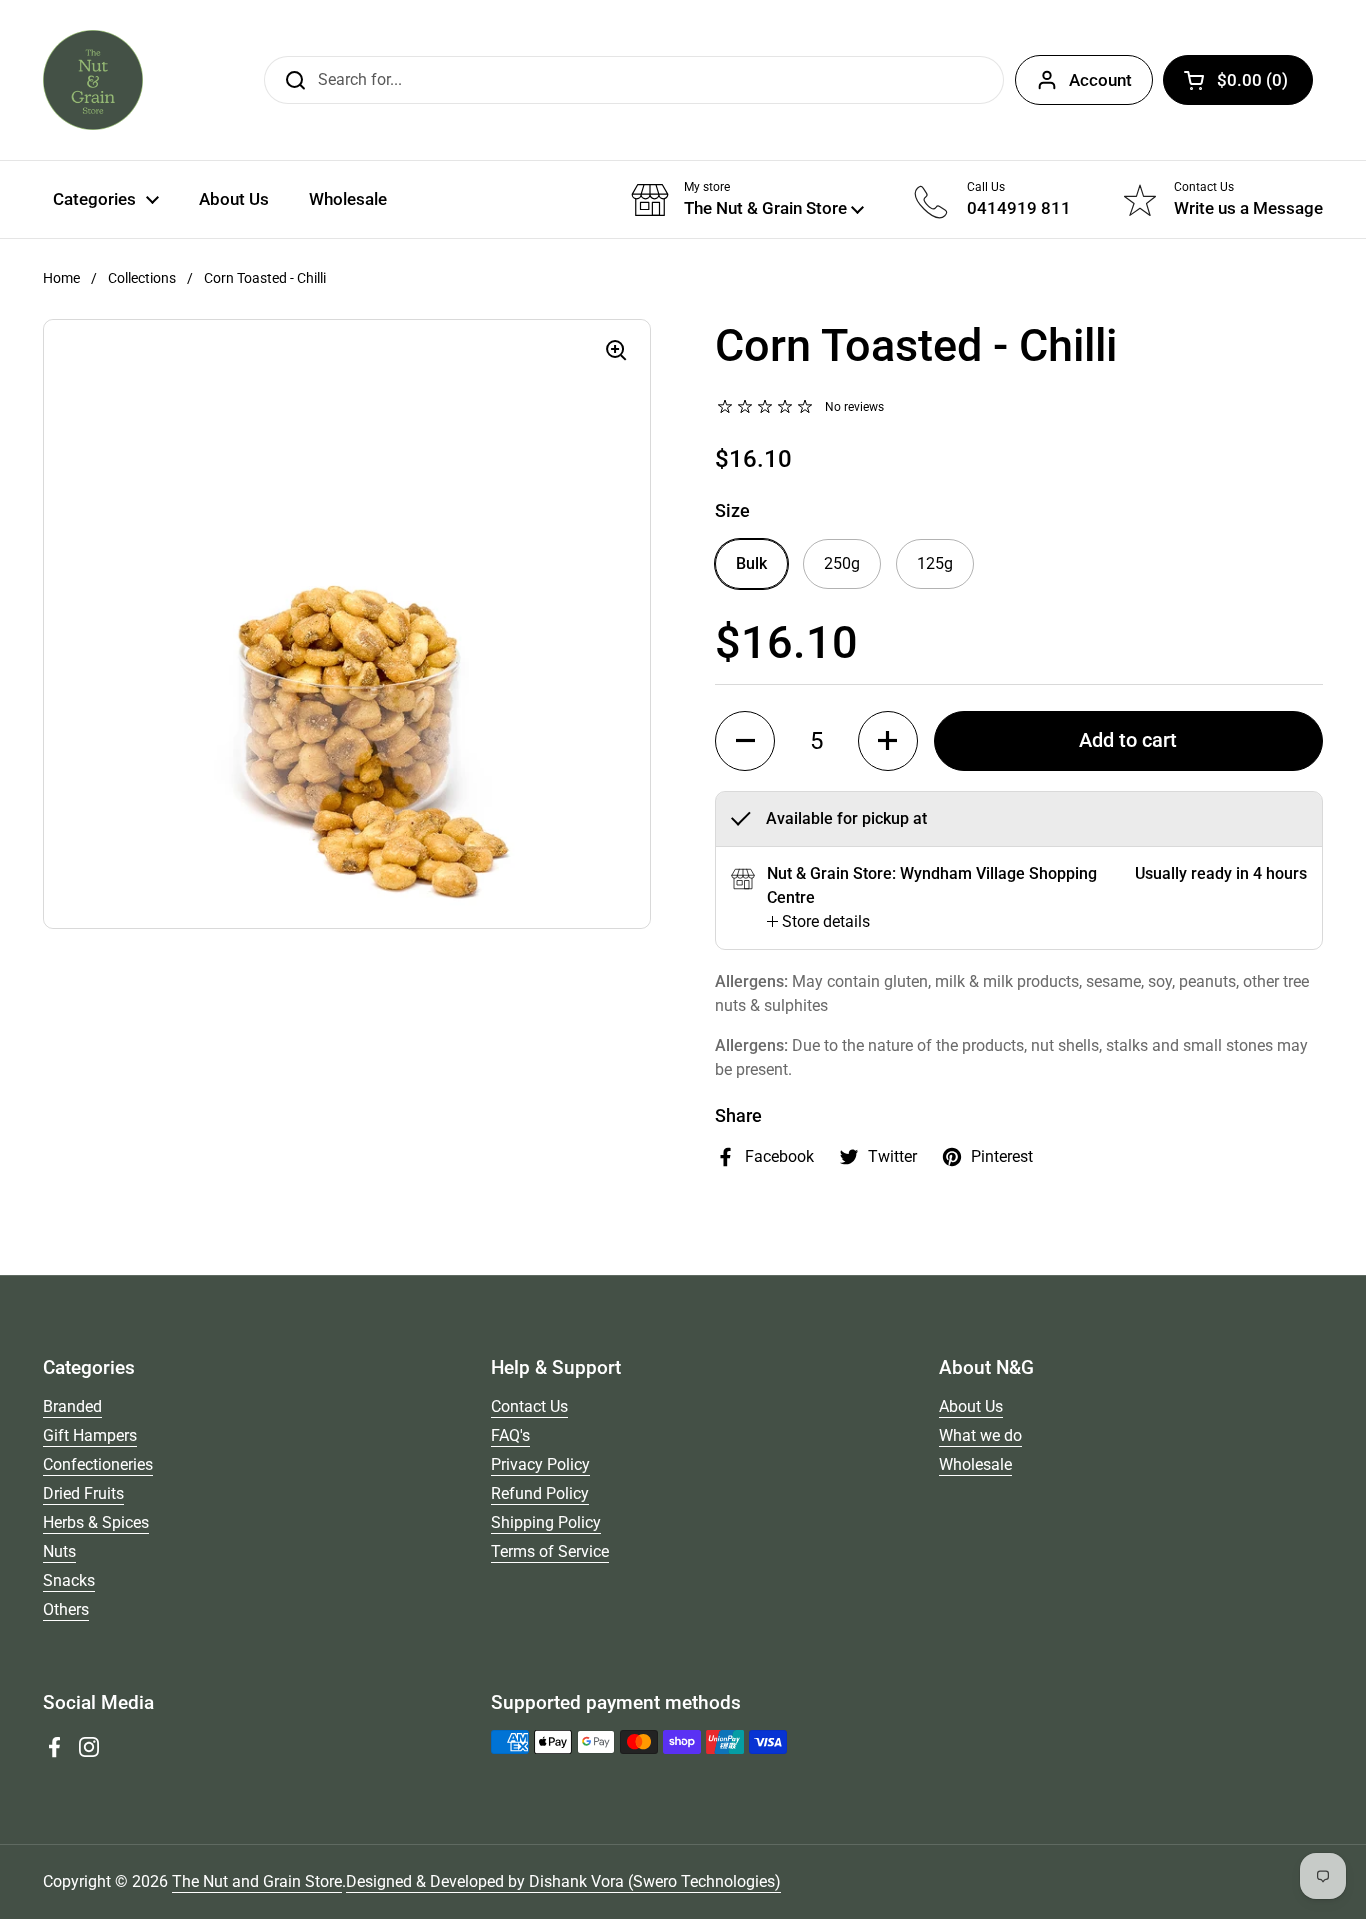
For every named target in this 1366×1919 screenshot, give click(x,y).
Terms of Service (550, 1551)
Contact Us (529, 1406)
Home (61, 278)
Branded (72, 1406)
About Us (971, 1406)
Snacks (69, 1580)
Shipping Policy (546, 1522)
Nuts (59, 1551)
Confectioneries (98, 1464)
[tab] (818, 922)
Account (1100, 80)
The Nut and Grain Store (257, 1881)
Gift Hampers (90, 1435)
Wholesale (975, 1464)
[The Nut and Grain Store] (93, 80)
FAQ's (510, 1435)
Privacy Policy (540, 1464)
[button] (1238, 80)
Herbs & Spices (96, 1522)
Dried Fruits (83, 1493)
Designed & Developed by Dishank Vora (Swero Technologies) (563, 1881)
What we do (980, 1435)
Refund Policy (540, 1493)
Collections (142, 278)
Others (66, 1609)
